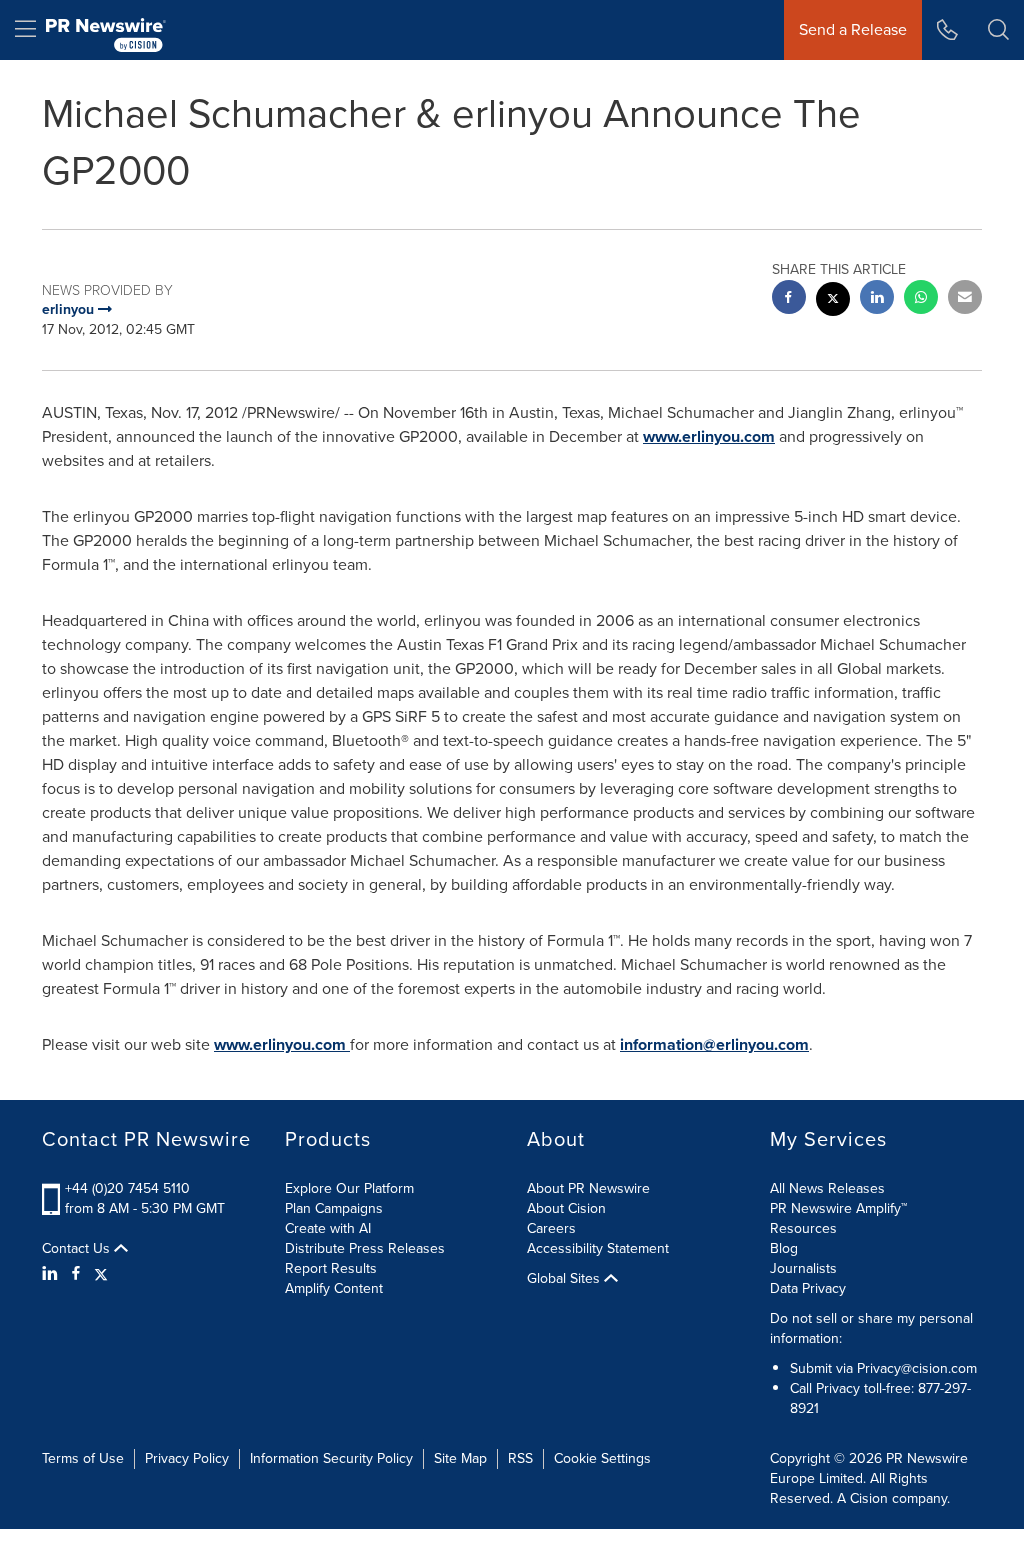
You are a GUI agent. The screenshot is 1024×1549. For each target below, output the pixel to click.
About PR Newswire (588, 1188)
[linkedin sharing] (877, 299)
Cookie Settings (602, 1458)
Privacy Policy (187, 1458)
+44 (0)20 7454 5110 (127, 1188)
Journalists (803, 1268)
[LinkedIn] (52, 1274)
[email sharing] (965, 299)
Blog (784, 1248)
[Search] (998, 30)
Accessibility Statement (598, 1248)
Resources (803, 1228)
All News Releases (827, 1188)
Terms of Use (83, 1458)
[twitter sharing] (833, 301)
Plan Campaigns (334, 1208)
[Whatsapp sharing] (921, 299)
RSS (520, 1458)
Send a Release (853, 29)
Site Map (460, 1458)
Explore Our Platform (349, 1188)
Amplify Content (334, 1288)
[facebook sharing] (789, 299)
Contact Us (78, 1249)
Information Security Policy (331, 1458)
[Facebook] (76, 1274)
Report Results (331, 1268)
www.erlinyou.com (709, 436)
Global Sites (565, 1279)
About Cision (566, 1208)
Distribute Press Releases (365, 1248)
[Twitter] (101, 1274)
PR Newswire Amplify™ (838, 1208)
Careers (551, 1228)
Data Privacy (808, 1288)
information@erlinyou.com (714, 1044)
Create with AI (328, 1228)
